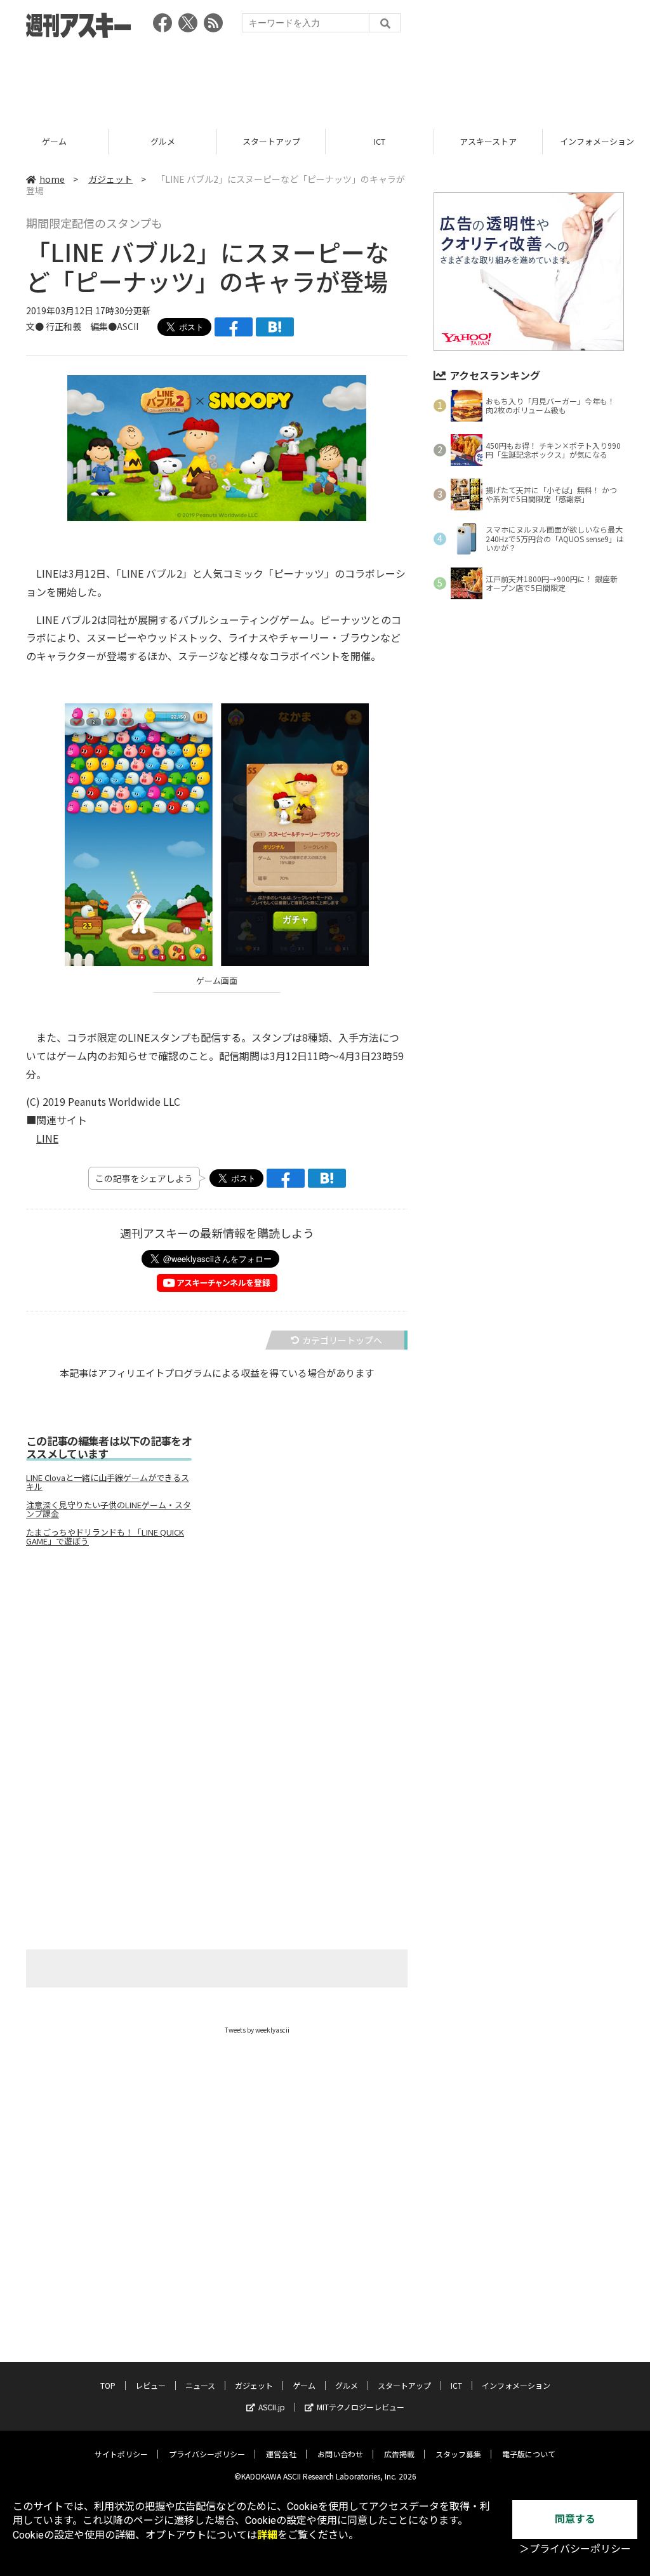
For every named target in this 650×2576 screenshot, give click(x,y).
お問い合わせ (340, 2454)
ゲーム (54, 141)
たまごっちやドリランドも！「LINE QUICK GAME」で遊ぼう (105, 1537)
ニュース (200, 2385)
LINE (47, 1138)
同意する (575, 2519)
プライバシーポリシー (207, 2454)
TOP (108, 2385)
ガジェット (110, 179)
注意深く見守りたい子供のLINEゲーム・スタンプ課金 (109, 1510)
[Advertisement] (325, 79)
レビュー (150, 2385)
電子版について (529, 2454)
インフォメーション (516, 2385)
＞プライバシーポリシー (575, 2549)
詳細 (267, 2535)
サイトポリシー (121, 2454)
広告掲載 (399, 2454)
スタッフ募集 (458, 2454)
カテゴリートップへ (342, 1340)
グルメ (163, 141)
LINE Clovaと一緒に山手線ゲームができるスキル (108, 1482)
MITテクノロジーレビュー (361, 2407)
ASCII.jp (272, 2407)
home (52, 179)
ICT (380, 141)
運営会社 (281, 2454)
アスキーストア (488, 141)
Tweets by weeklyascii (257, 2030)
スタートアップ (271, 141)
